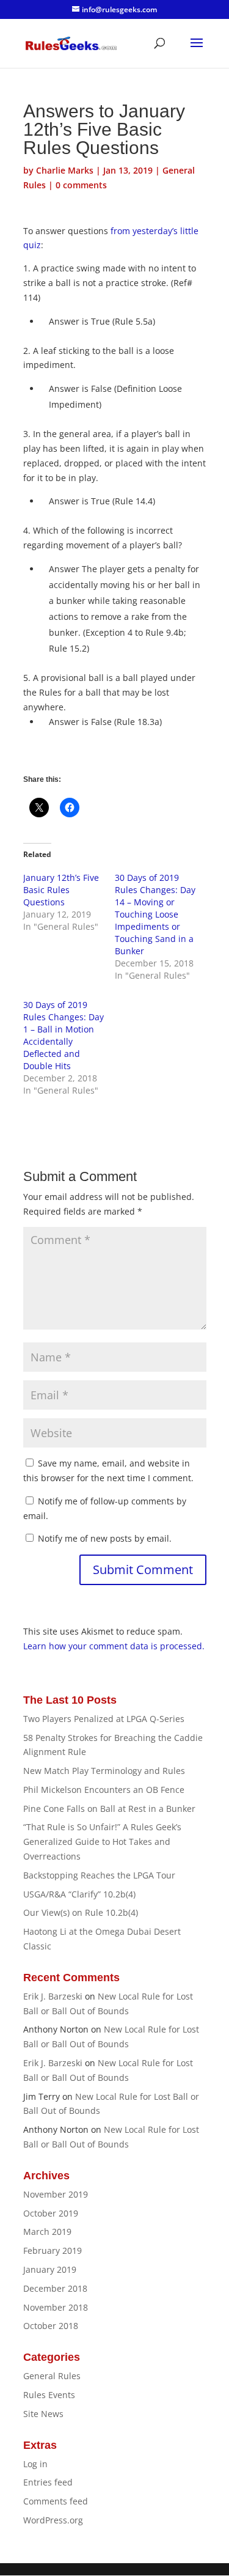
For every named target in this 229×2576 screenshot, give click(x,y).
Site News (43, 2414)
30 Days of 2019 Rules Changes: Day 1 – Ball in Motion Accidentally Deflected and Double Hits (64, 1035)
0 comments (81, 185)
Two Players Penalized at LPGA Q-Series (104, 1719)
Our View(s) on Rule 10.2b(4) (81, 1912)
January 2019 (50, 2269)
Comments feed (56, 2501)
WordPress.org (53, 2520)
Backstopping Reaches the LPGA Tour (99, 1875)
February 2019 (53, 2250)
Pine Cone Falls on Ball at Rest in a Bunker (109, 1809)
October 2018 (51, 2326)
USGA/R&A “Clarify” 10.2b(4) (79, 1894)
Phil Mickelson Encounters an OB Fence (104, 1790)
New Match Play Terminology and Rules (104, 1771)
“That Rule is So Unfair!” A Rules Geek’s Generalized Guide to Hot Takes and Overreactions (102, 1842)
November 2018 (56, 2307)
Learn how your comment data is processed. (114, 1646)
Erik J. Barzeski (53, 1996)
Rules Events (49, 2395)
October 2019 (51, 2213)
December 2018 (55, 2288)
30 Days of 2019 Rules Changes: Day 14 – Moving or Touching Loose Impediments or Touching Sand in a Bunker (155, 914)
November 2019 (56, 2194)
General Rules (52, 2376)
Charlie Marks (65, 170)
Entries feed (48, 2482)
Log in (35, 2464)
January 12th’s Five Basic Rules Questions (61, 890)
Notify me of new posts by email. (105, 1538)
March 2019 (47, 2232)
